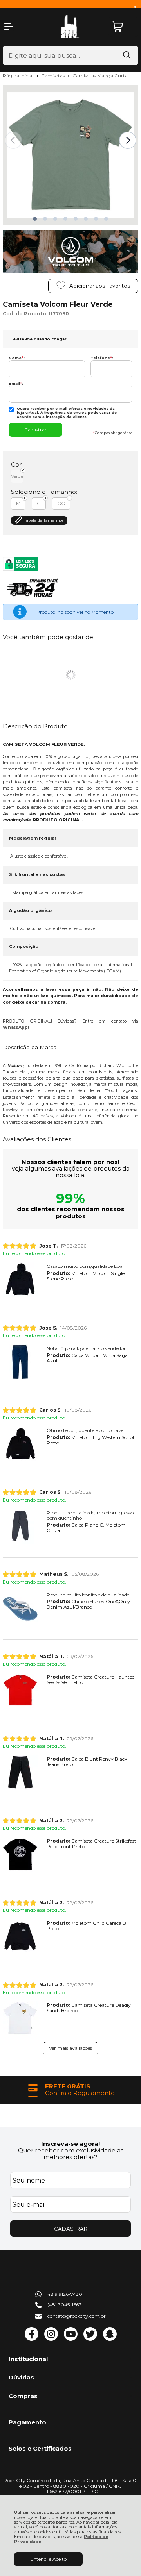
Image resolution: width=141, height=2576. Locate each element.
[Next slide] (128, 140)
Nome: (17, 358)
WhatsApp (15, 1027)
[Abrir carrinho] (123, 27)
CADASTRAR (71, 2229)
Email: (16, 383)
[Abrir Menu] (9, 27)
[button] (35, 219)
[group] (70, 2090)
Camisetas (53, 76)
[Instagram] (51, 2339)
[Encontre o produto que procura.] (127, 55)
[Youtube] (71, 2339)
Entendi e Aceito (48, 2559)
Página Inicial (19, 76)
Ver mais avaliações (70, 2048)
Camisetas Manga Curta (100, 76)
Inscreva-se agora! (70, 2144)
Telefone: (102, 358)
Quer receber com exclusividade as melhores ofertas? (71, 2154)
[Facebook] (32, 2339)
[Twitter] (90, 2339)
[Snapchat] (110, 2339)
